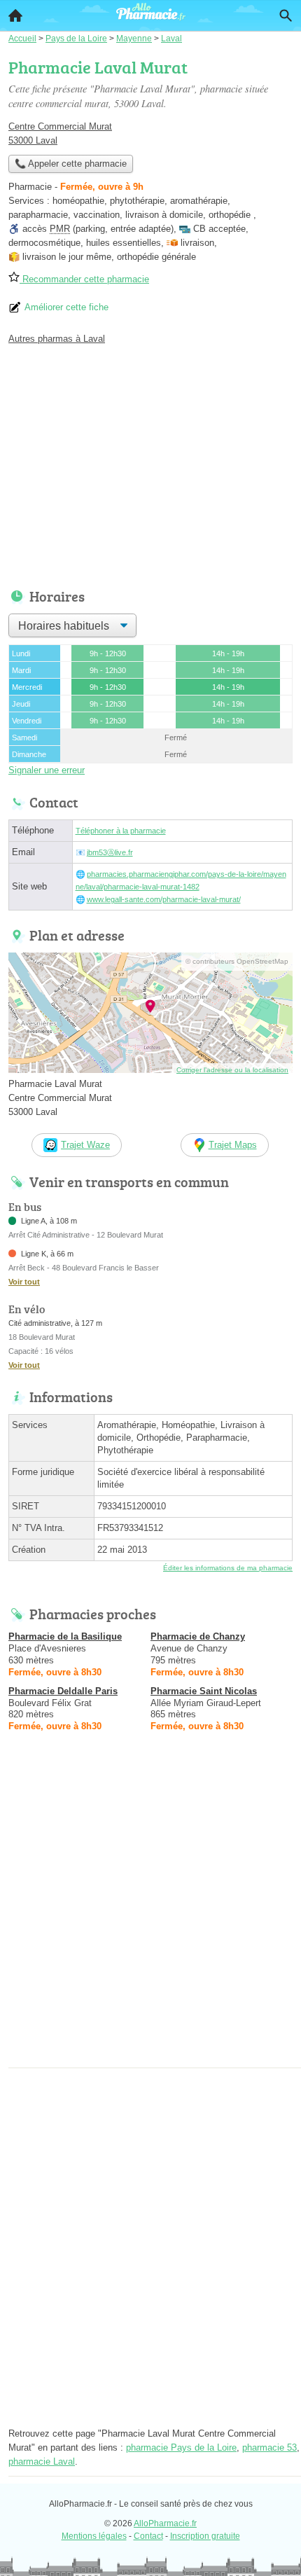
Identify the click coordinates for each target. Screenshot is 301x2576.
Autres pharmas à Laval (57, 339)
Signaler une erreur (47, 770)
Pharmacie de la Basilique (65, 1636)
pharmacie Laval (42, 2461)
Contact (148, 2536)
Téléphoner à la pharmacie (121, 831)
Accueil (15, 15)
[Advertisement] (150, 1913)
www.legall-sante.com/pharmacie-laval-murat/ (164, 899)
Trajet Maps (233, 1145)
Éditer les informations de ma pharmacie (228, 1568)
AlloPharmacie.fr (165, 2523)
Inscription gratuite (205, 2536)
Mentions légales (94, 2536)
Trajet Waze (85, 1145)
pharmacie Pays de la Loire (181, 2447)
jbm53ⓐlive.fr (110, 852)
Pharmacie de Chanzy (198, 1636)
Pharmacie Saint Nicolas (204, 1691)
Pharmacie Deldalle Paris (63, 1691)
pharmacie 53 (269, 2447)
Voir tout (24, 1282)
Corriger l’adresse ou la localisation (232, 1070)
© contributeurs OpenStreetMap (237, 961)
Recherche (286, 15)
